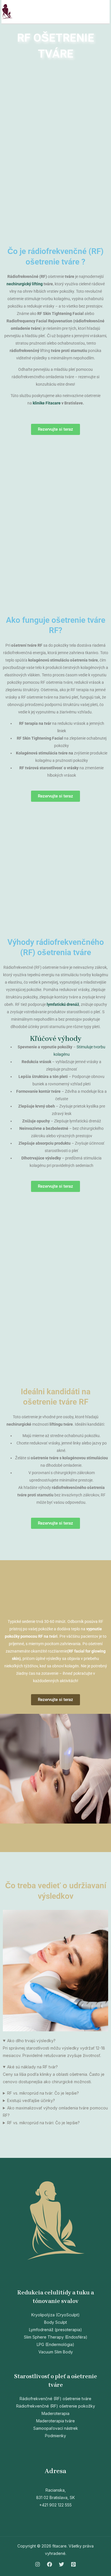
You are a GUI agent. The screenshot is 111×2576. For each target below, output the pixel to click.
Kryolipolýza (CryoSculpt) (55, 2315)
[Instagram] (38, 2564)
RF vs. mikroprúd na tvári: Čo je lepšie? (43, 2123)
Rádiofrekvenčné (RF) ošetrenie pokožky (56, 2406)
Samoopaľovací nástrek (56, 2428)
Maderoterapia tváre (55, 2421)
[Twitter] (61, 2564)
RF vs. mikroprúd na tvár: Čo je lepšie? (43, 2093)
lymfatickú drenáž (63, 1004)
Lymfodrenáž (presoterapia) (55, 2330)
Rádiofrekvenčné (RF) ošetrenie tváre (55, 2399)
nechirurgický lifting (25, 284)
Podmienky (55, 2436)
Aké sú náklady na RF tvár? (32, 2067)
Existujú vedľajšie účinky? (31, 2100)
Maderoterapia (55, 2413)
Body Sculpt (55, 2322)
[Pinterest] (73, 2564)
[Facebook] (50, 2564)
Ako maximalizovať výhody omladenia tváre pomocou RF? (55, 2112)
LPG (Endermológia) (55, 2344)
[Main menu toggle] (104, 12)
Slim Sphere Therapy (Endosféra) (56, 2337)
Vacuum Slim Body (56, 2352)
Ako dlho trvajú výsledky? (31, 2041)
